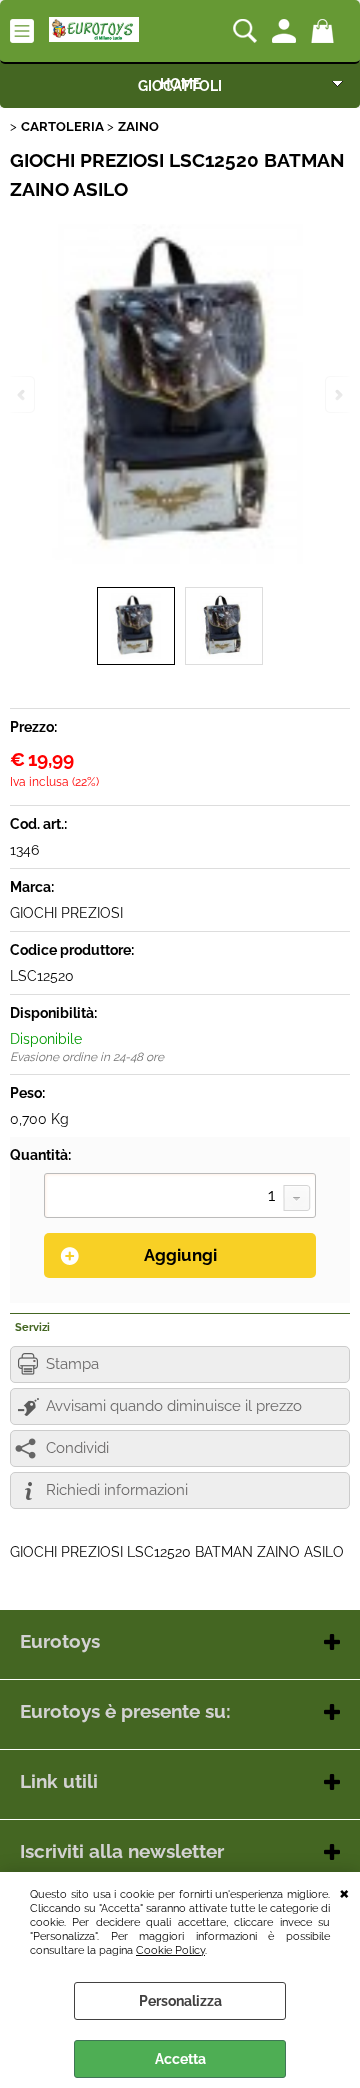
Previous (23, 394)
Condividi (77, 1448)
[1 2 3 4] (180, 1198)
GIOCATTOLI (180, 86)
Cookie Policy (170, 1950)
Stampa (72, 1364)
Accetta (180, 2059)
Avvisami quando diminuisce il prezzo (174, 1406)
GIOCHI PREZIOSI (66, 913)
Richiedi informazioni (117, 1490)
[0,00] (325, 31)
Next (337, 394)
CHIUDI (344, 1892)
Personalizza (180, 2001)
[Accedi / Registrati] (286, 31)
